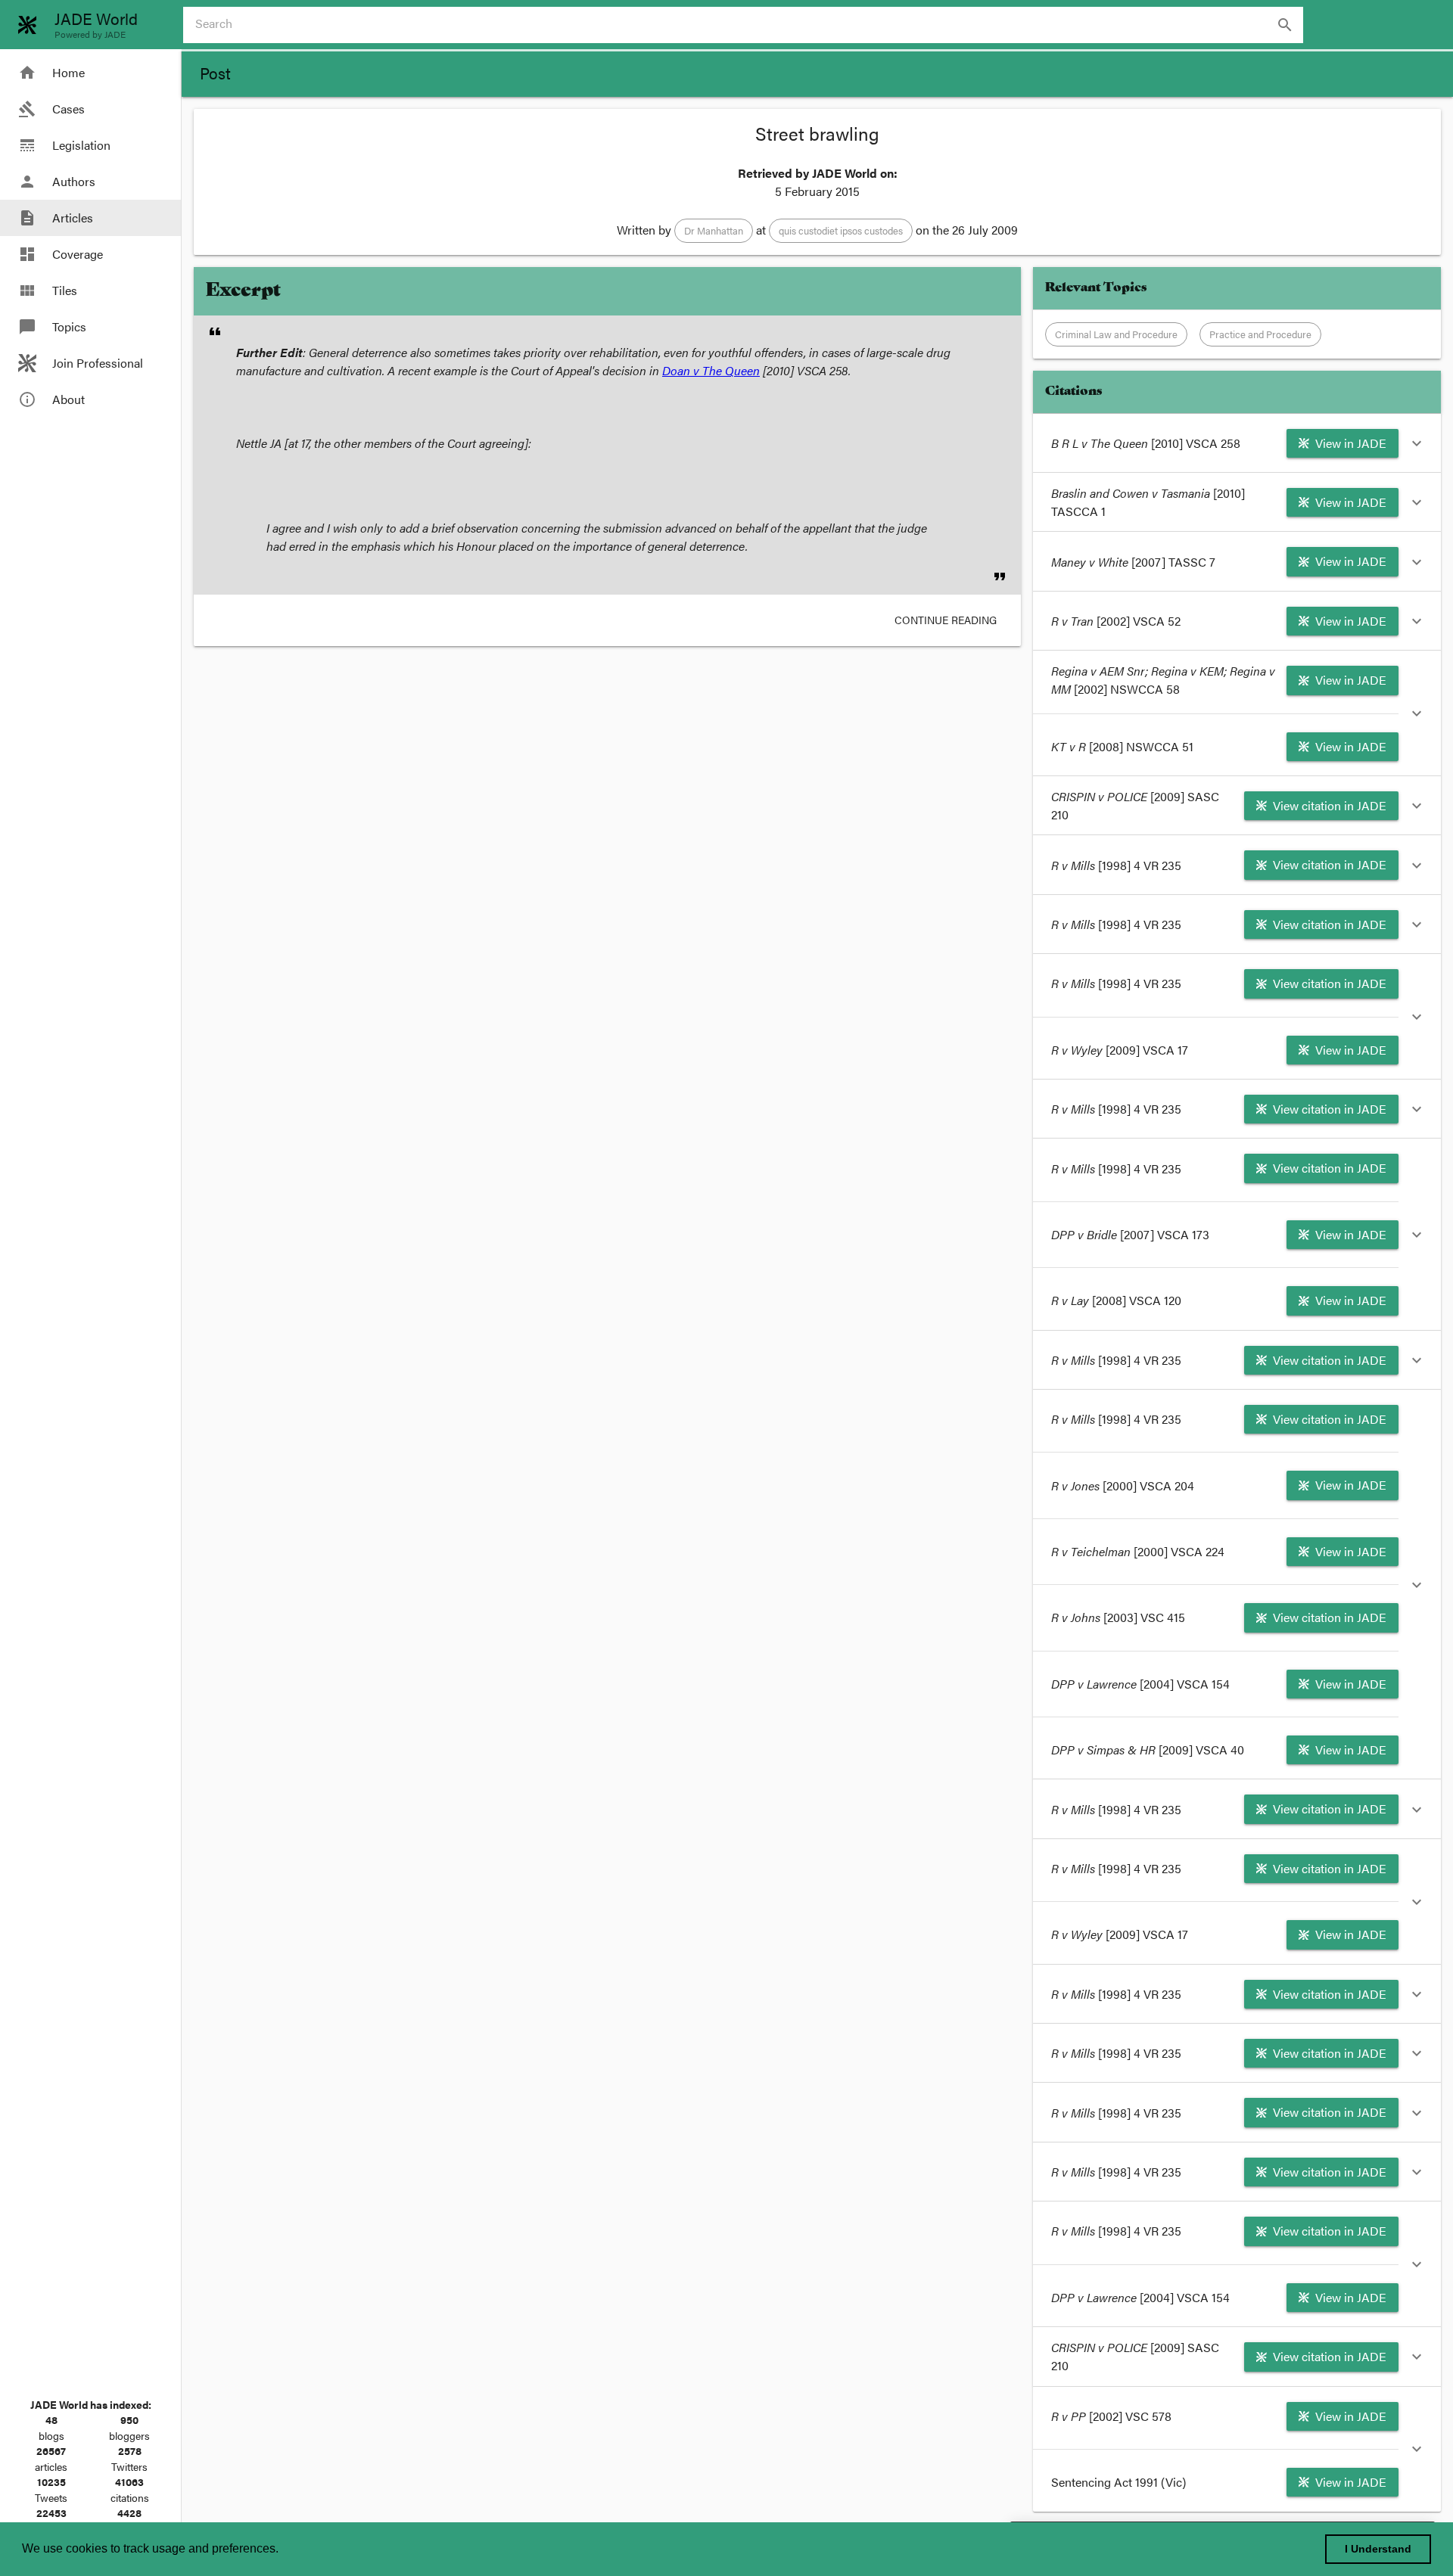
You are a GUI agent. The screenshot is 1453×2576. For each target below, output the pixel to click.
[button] (714, 231)
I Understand (1378, 2549)
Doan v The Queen (711, 370)
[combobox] (749, 25)
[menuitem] (90, 73)
